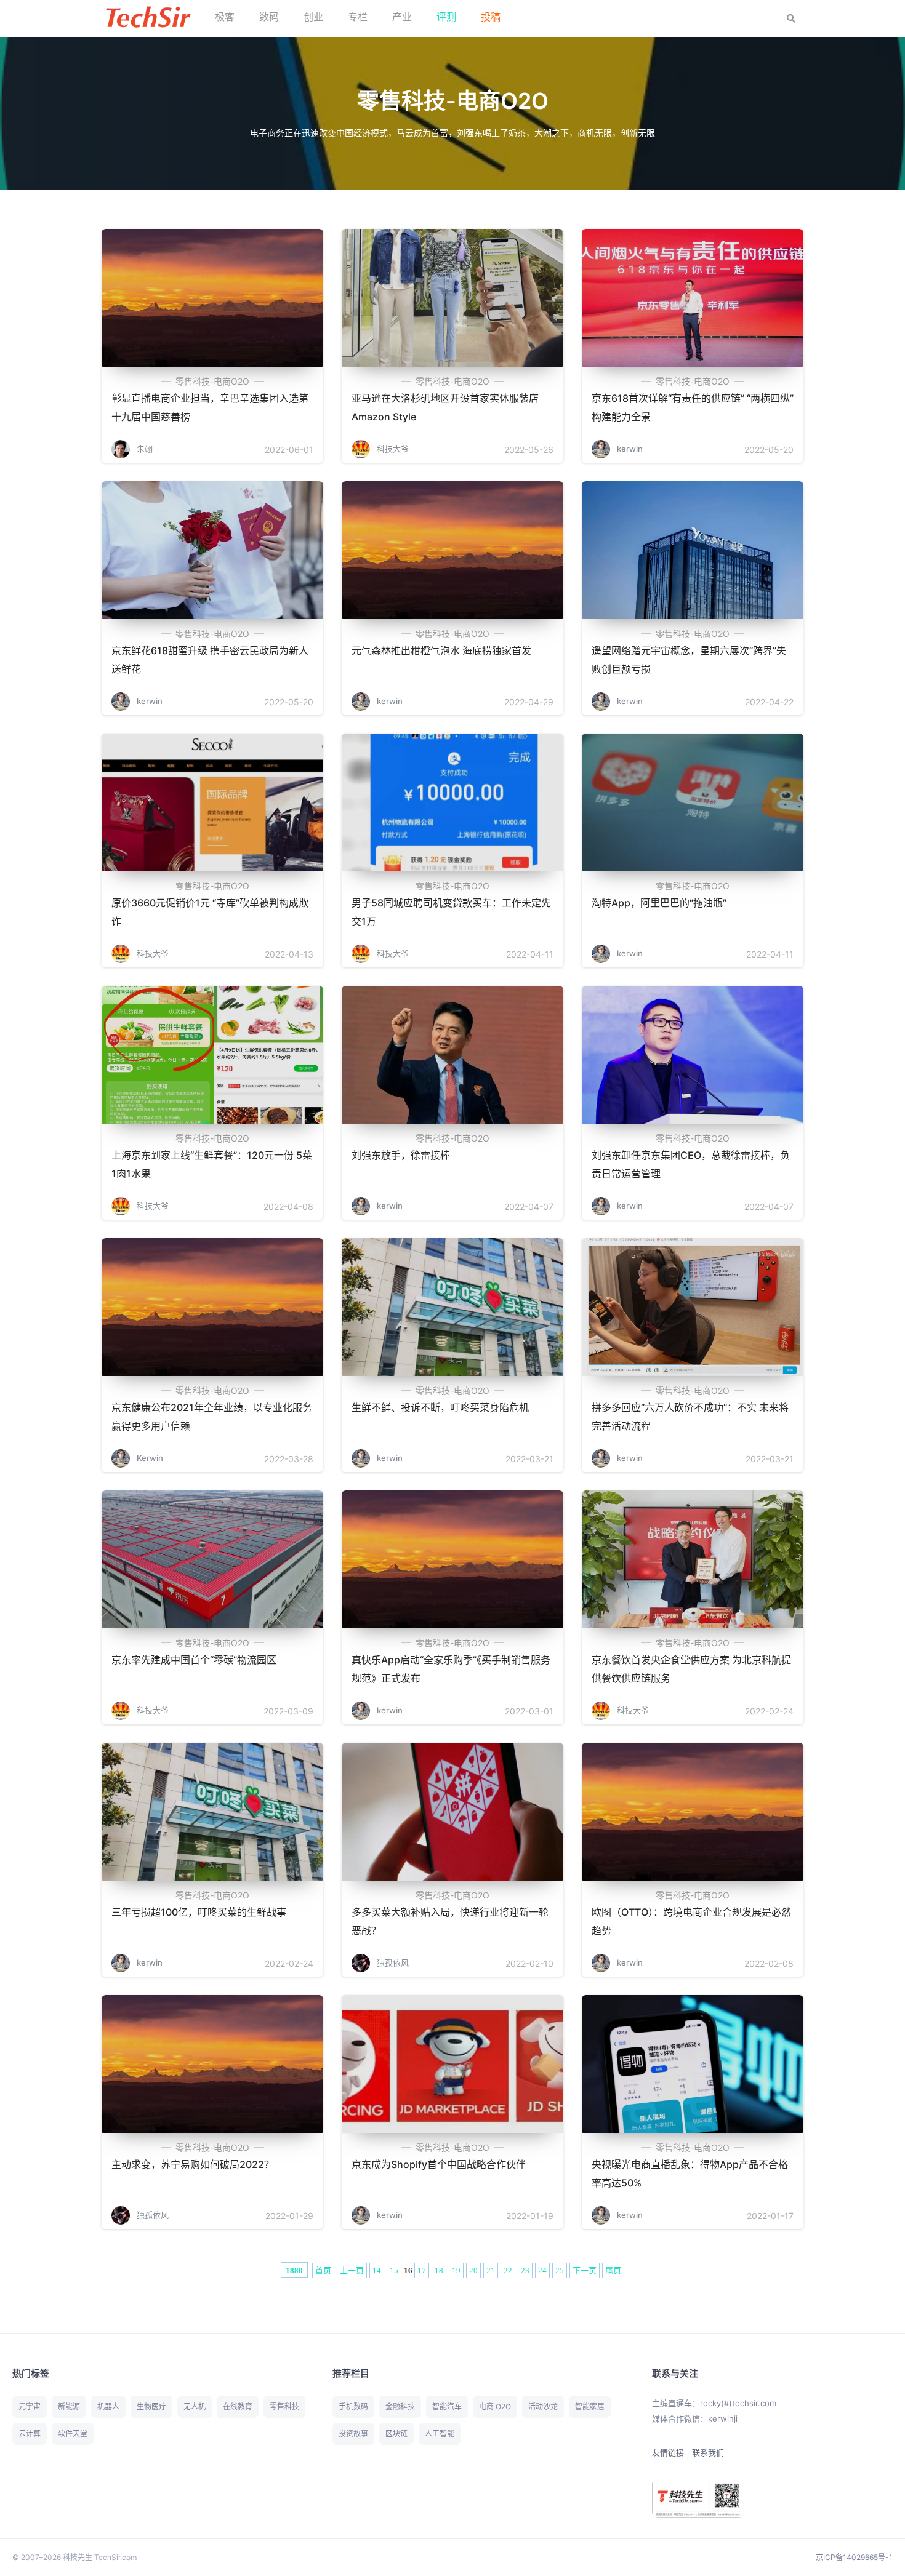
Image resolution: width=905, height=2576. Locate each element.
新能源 (69, 2406)
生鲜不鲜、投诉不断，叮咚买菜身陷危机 (440, 1407)
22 (508, 2270)
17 (422, 2270)
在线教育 (238, 2406)
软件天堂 (73, 2434)
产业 (402, 17)
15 (394, 2270)
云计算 (30, 2434)
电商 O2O (495, 2406)
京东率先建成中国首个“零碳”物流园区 (194, 1660)
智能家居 (590, 2406)
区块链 (396, 2434)
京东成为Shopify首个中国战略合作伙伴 (439, 2164)
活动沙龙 (543, 2406)
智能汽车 (447, 2406)
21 (491, 2270)
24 (542, 2270)
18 (439, 2270)
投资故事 (353, 2434)
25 (560, 2270)
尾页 (613, 2270)
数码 (269, 17)
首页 (323, 2270)
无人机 (195, 2406)
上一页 (352, 2270)
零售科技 (284, 2406)
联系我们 (708, 2452)
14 (377, 2270)
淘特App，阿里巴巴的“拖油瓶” (659, 903)
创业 (313, 17)
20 (473, 2270)
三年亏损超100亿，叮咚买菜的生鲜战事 (199, 1912)
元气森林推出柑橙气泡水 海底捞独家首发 (441, 650)
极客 (225, 17)
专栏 (358, 17)
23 (525, 2270)
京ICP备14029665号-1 (854, 2557)
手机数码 (353, 2406)
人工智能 (440, 2434)
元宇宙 (30, 2406)
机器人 (108, 2406)
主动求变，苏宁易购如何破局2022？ (193, 2164)
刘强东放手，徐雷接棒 (401, 1155)
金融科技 (400, 2406)
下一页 (585, 2270)
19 (456, 2270)
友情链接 (668, 2452)
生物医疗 (151, 2406)
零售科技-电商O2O (212, 381)
